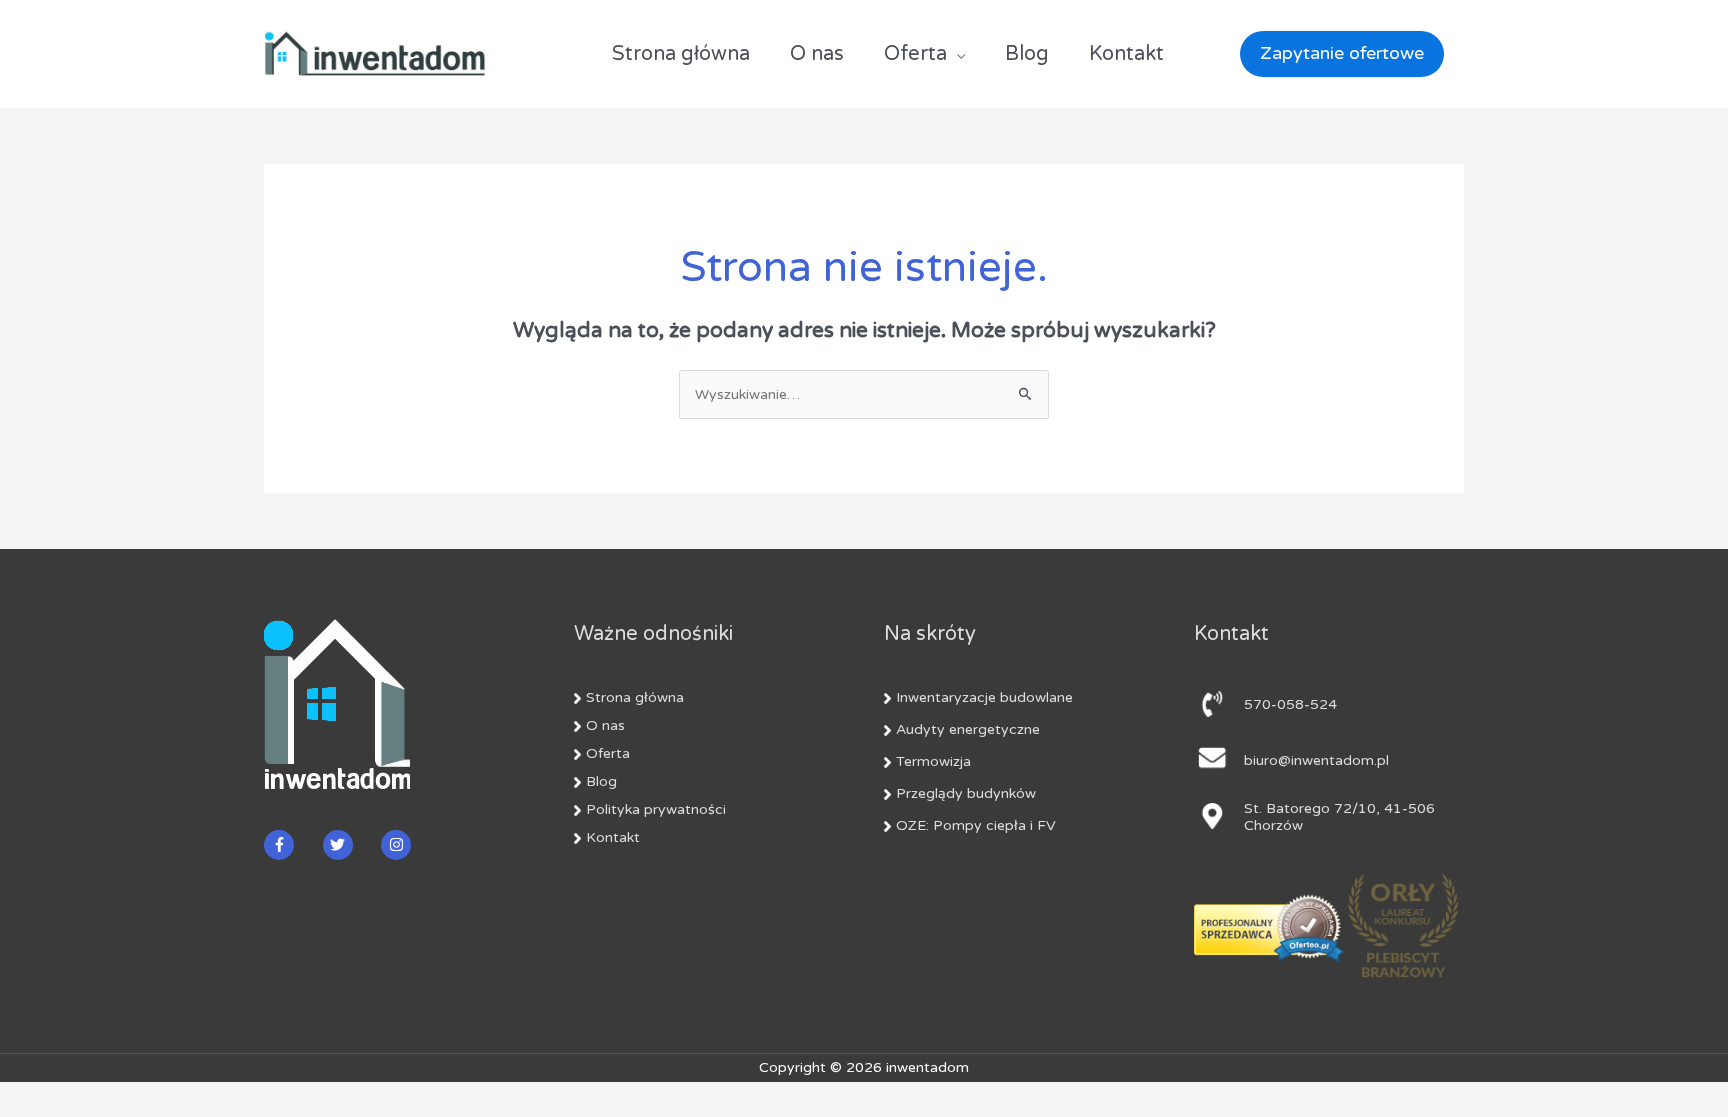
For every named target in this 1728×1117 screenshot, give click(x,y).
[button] (1332, 53)
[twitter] (350, 845)
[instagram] (398, 845)
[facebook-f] (291, 845)
